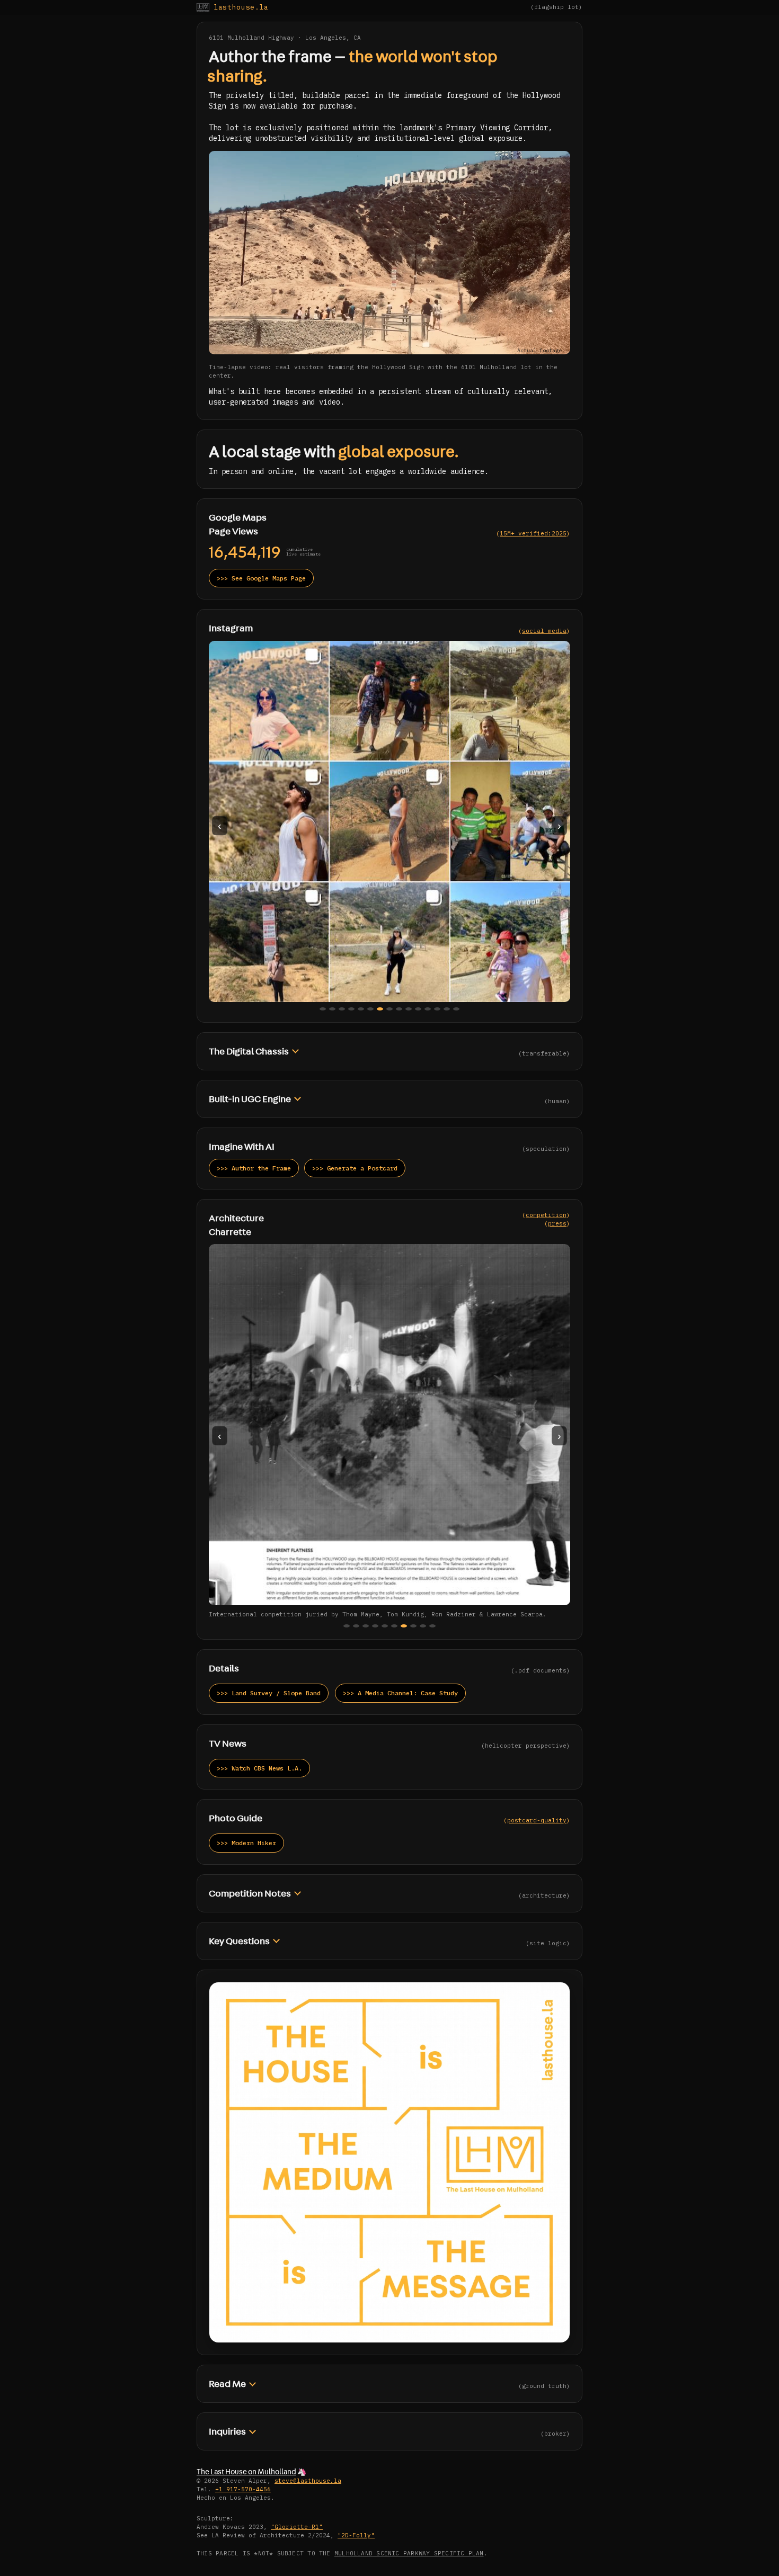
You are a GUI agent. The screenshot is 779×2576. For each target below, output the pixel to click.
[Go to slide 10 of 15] (409, 1009)
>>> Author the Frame (254, 1168)
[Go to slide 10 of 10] (432, 1626)
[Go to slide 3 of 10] (366, 1626)
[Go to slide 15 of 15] (456, 1009)
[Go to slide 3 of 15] (342, 1009)
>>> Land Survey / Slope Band (269, 1693)
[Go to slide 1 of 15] (323, 1009)
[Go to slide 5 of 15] (361, 1009)
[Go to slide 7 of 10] (404, 1626)
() (533, 533)
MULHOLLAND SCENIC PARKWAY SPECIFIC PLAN (409, 2553)
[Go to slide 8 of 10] (413, 1626)
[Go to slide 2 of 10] (356, 1626)
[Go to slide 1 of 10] (347, 1626)
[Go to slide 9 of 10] (423, 1626)
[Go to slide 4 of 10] (375, 1626)
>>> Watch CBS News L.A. (259, 1768)
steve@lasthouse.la (308, 2481)
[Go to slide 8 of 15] (389, 1009)
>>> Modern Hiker (246, 1843)
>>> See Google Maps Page (261, 578)
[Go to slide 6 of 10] (394, 1626)
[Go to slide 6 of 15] (370, 1009)
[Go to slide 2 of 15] (332, 1009)
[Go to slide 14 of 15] (447, 1009)
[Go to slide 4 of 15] (351, 1009)
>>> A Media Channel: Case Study (400, 1693)
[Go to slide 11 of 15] (418, 1009)
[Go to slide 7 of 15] (380, 1009)
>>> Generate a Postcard (355, 1168)
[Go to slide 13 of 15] (437, 1009)
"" (297, 2527)
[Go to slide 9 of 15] (399, 1009)
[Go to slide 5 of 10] (385, 1626)
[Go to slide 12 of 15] (428, 1009)
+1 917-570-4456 (243, 2489)
